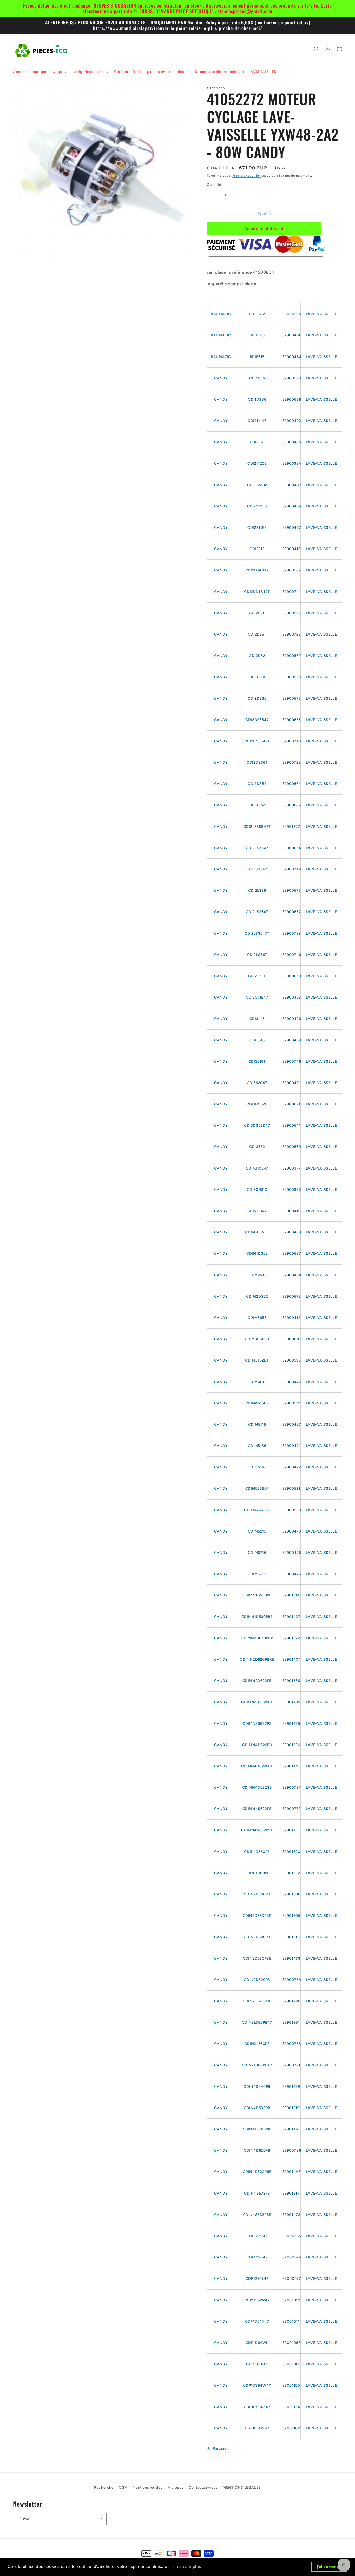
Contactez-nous (203, 2488)
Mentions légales (148, 2488)
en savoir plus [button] (187, 2567)
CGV (123, 2488)
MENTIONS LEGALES (242, 2488)
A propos (176, 2488)
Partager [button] (220, 2449)
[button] (49, 72)
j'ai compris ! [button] (329, 2567)
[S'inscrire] (101, 2519)
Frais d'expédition (247, 176)
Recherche (104, 2488)
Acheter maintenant (264, 229)
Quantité (214, 185)
